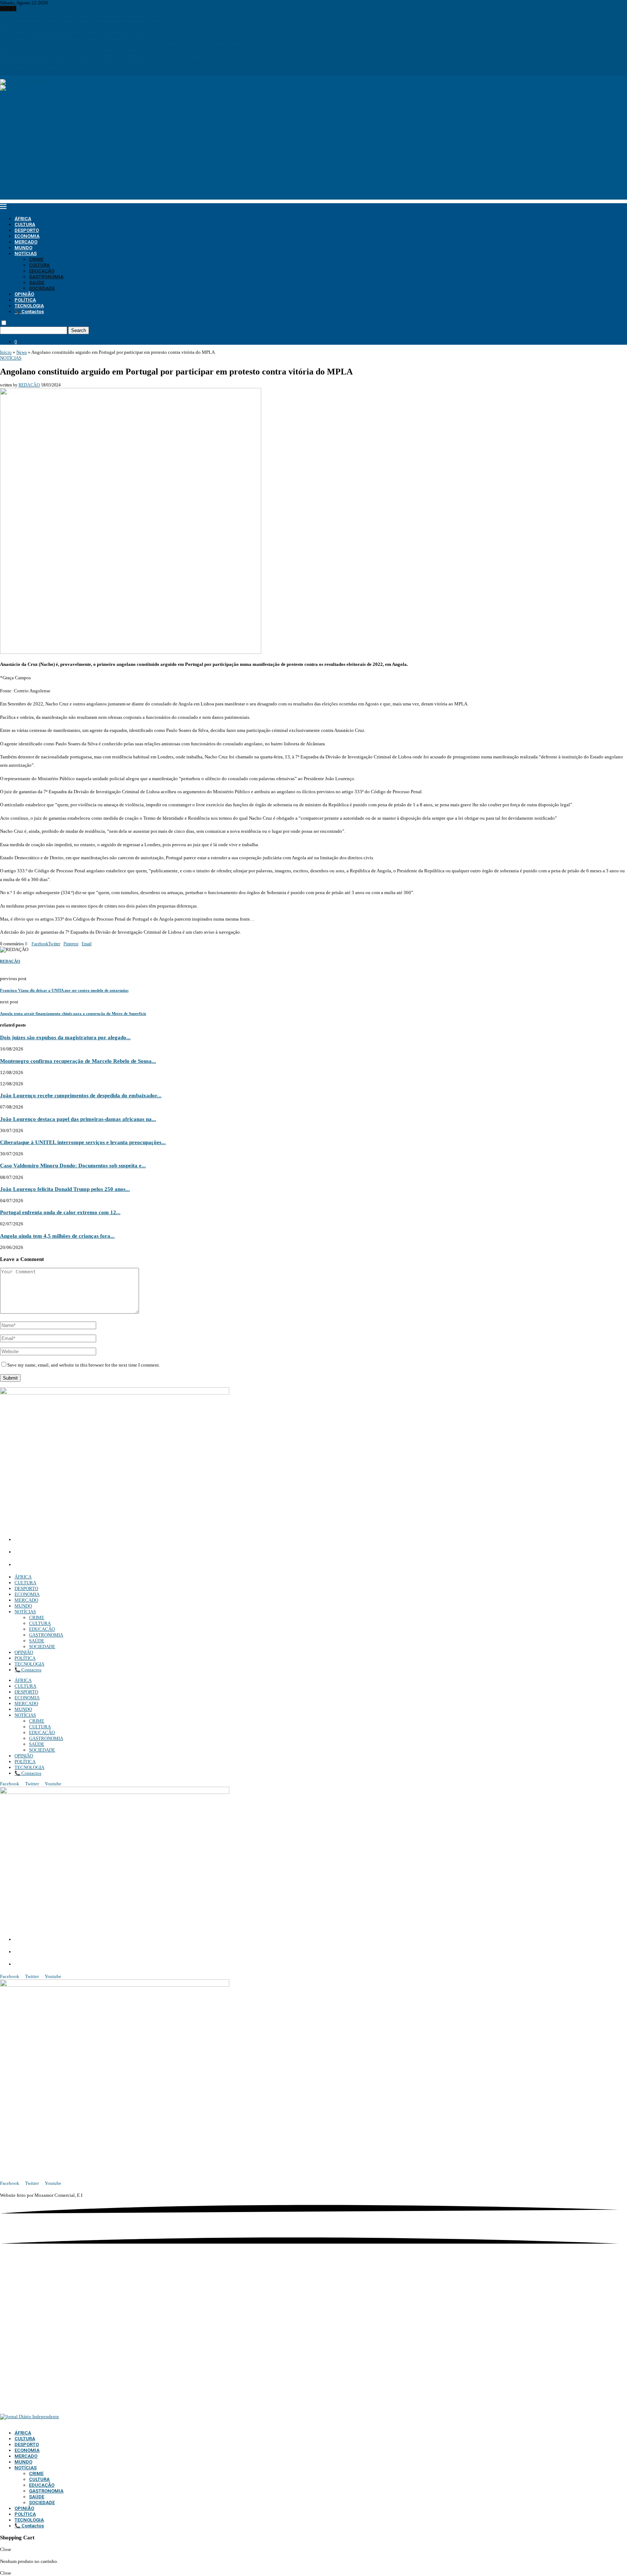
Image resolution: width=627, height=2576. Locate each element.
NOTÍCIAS (26, 253)
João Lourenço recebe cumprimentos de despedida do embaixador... (81, 1095)
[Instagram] (7, 72)
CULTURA (25, 224)
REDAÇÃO (29, 385)
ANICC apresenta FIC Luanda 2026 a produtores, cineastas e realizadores (71, 49)
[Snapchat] (22, 72)
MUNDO (23, 248)
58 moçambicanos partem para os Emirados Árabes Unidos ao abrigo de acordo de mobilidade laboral (99, 32)
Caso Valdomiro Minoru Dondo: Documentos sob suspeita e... (73, 1165)
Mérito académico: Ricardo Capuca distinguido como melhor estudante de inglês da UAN (88, 26)
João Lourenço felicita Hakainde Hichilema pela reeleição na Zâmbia (68, 67)
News (22, 352)
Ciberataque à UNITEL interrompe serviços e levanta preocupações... (83, 1142)
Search (79, 330)
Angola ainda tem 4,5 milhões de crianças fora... (57, 1236)
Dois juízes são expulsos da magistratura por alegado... (65, 1037)
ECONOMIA (27, 236)
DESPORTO (27, 230)
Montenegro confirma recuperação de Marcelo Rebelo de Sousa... (78, 1061)
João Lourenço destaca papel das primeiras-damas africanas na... (78, 1119)
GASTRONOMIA (46, 277)
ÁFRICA (23, 219)
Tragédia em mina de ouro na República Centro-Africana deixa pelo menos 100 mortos (85, 38)
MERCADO (26, 242)
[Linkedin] (11, 72)
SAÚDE (37, 282)
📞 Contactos (29, 312)
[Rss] (26, 72)
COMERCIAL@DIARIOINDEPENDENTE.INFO (69, 1552)
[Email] (17, 72)
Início (6, 352)
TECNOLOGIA (29, 306)
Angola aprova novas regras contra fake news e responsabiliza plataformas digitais (80, 20)
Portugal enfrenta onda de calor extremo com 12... (60, 1212)
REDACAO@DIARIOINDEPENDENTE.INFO (65, 1565)
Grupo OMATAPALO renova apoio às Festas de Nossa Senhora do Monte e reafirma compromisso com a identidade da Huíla (121, 43)
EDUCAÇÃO (42, 271)
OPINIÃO (24, 294)
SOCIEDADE (42, 288)
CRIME (36, 259)
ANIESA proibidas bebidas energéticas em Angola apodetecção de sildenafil (74, 61)
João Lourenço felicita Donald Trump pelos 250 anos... (65, 1189)
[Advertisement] (313, 149)
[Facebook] (2, 72)
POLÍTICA (25, 300)
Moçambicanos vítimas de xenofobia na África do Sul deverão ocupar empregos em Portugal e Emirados (102, 55)
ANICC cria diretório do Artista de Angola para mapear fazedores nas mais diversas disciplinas (92, 14)
